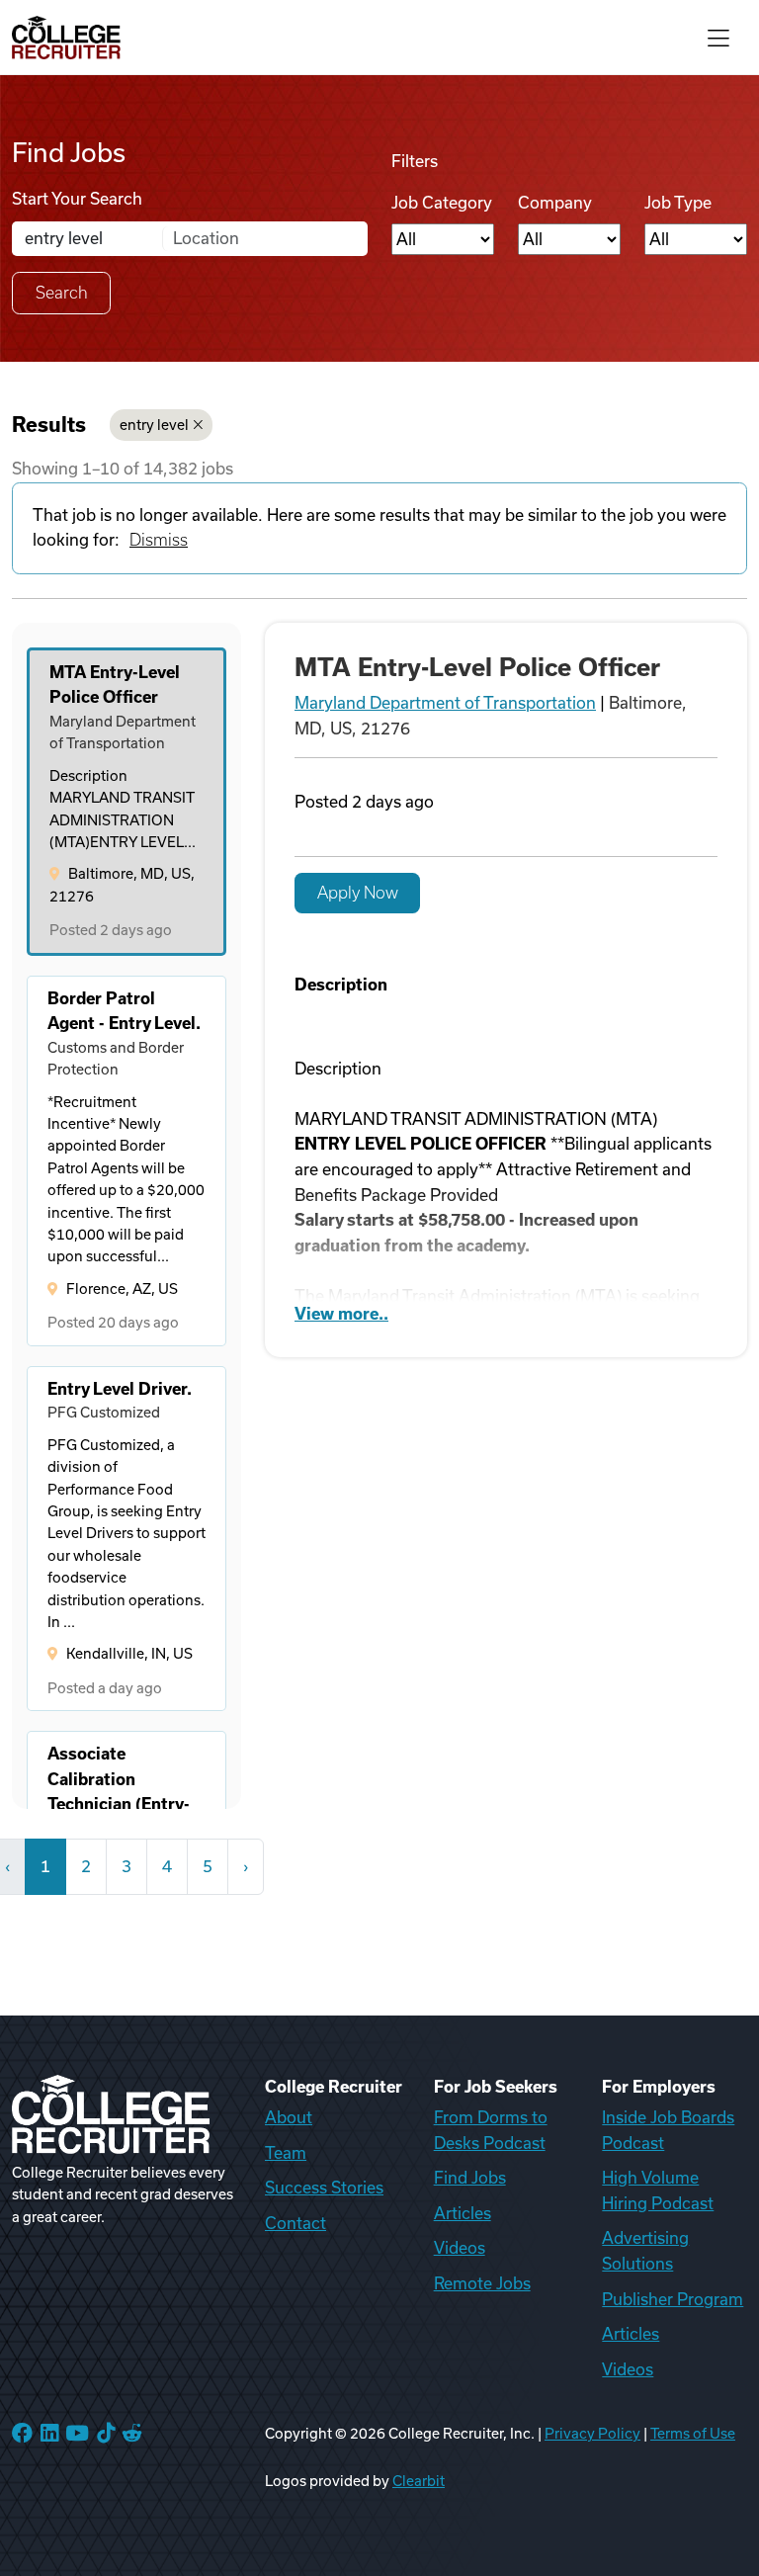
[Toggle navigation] (718, 37)
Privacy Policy (592, 2434)
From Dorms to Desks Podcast (491, 2130)
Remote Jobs (482, 2283)
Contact (295, 2223)
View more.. (341, 1314)
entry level (154, 425)
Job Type (678, 203)
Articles (463, 2213)
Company (555, 203)
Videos (460, 2248)
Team (286, 2153)
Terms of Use (693, 2434)
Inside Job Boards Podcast (668, 2130)
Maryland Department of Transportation (445, 703)
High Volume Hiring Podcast (658, 2190)
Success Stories (324, 2188)
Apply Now (358, 893)
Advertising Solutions (645, 2251)
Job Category (442, 203)
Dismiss (159, 540)
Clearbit (419, 2481)
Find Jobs (470, 2178)
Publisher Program (673, 2299)
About (289, 2117)
